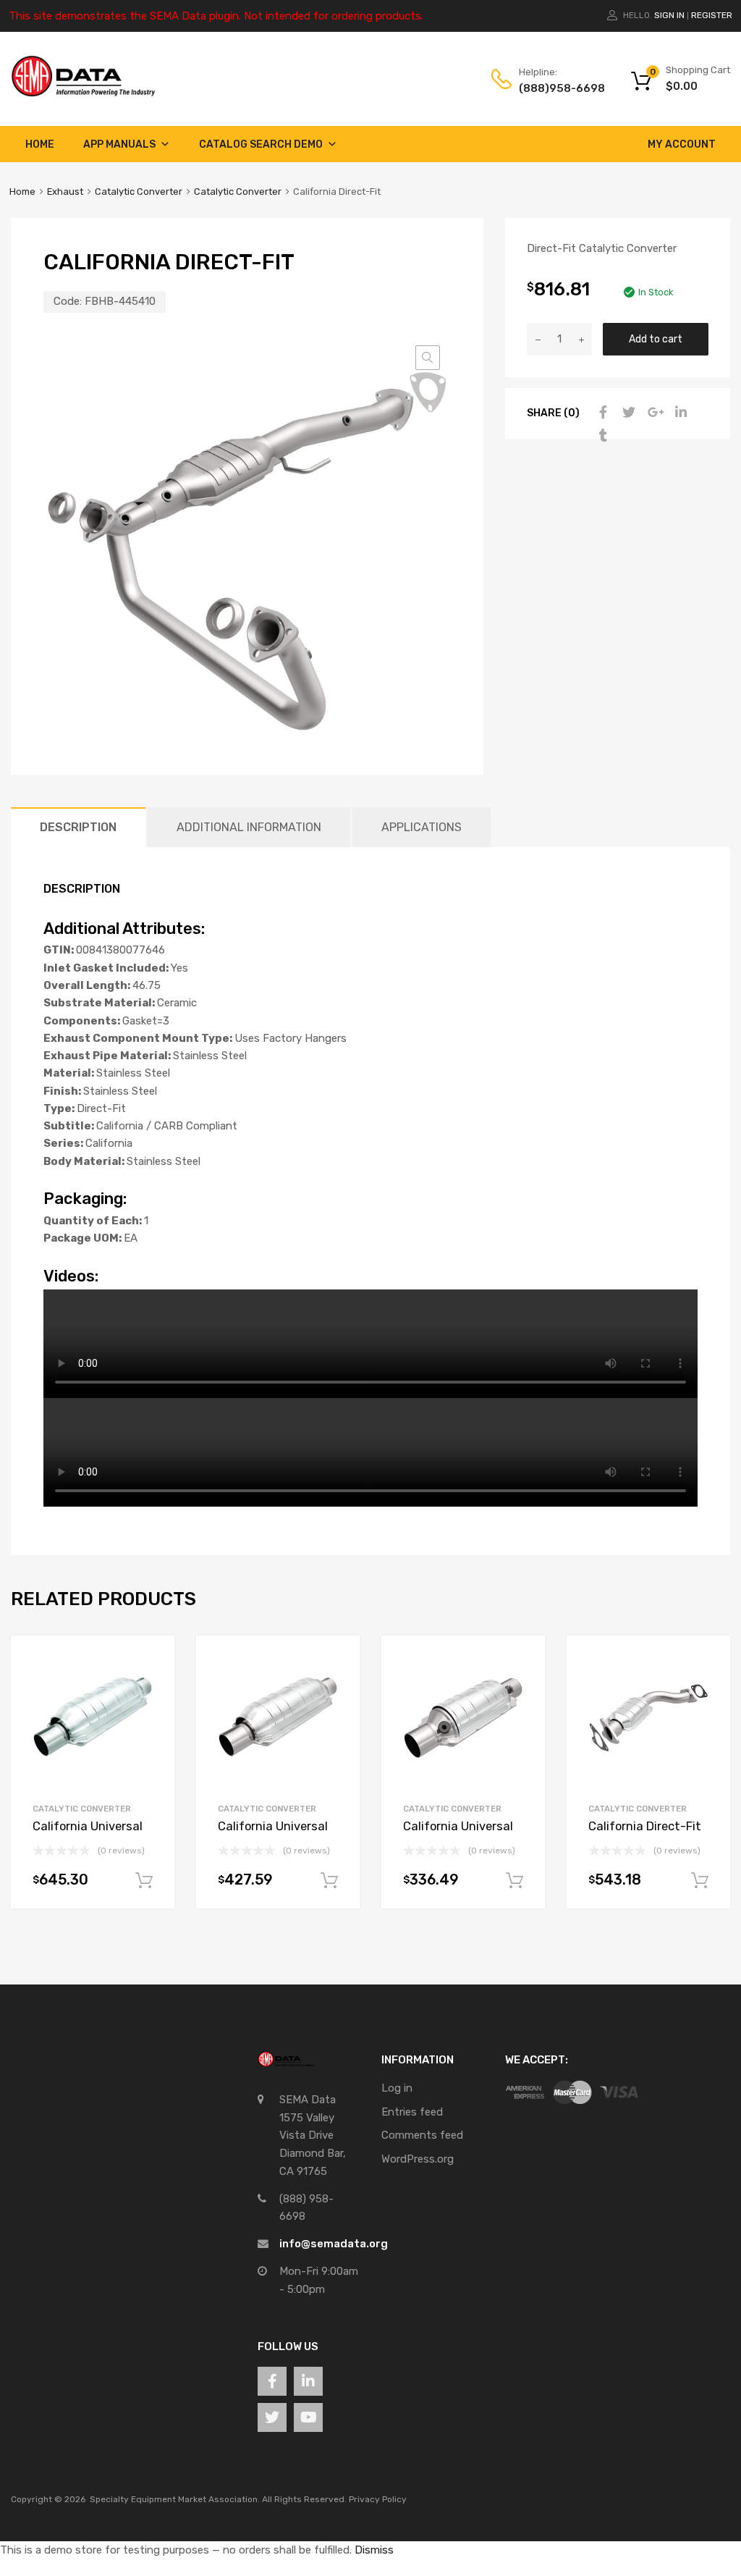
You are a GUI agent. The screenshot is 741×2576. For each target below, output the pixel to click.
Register (712, 15)
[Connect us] (272, 2381)
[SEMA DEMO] (83, 93)
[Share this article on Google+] (653, 413)
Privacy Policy (378, 2499)
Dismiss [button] (374, 2550)
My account (682, 144)
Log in (397, 2088)
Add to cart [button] (144, 1881)
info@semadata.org (334, 2244)
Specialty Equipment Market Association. (175, 2499)
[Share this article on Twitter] (627, 413)
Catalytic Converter (139, 191)
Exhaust (65, 191)
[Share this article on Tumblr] (601, 436)
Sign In (669, 15)
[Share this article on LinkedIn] (679, 413)
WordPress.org (418, 2159)
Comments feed (422, 2135)
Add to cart (656, 339)
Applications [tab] (422, 827)
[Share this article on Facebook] (601, 413)
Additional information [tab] (249, 827)
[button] (428, 358)
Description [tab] (78, 827)
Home (40, 144)
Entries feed (412, 2112)
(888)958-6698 (554, 88)
